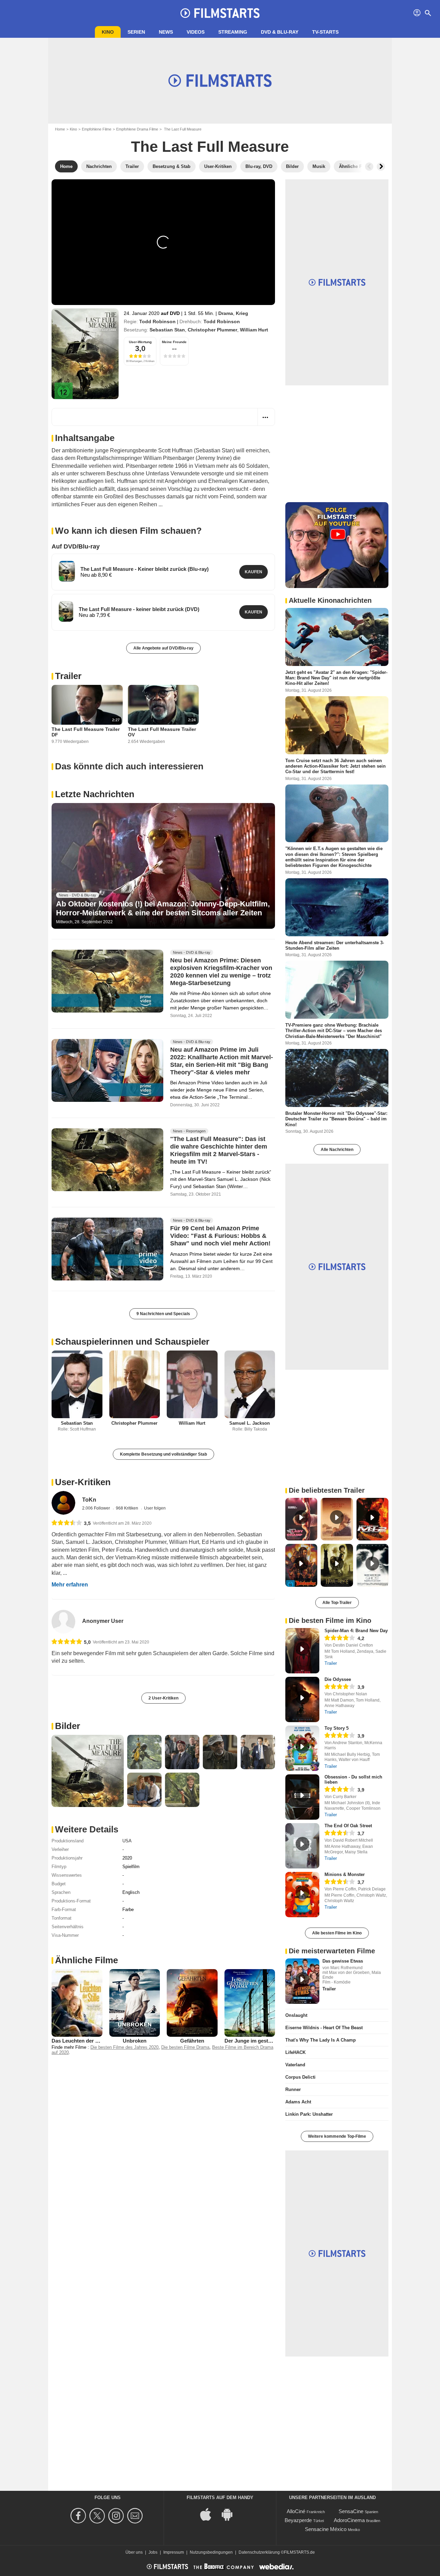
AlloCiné (296, 2511)
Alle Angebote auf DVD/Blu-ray (163, 648)
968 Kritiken (128, 1508)
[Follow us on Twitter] (98, 2516)
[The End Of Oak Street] (302, 1846)
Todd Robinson (157, 321)
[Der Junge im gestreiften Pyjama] (250, 2003)
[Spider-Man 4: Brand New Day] (302, 1651)
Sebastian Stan (167, 330)
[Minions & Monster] (302, 1895)
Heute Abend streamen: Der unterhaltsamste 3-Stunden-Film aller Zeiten (335, 945)
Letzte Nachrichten (95, 794)
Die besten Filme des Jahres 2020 (124, 2047)
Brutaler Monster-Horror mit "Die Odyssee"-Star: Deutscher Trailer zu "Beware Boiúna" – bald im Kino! (336, 1119)
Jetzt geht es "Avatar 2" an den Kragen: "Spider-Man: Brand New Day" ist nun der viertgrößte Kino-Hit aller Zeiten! (336, 678)
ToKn (89, 1500)
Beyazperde (298, 2520)
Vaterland (295, 2065)
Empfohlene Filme (97, 129)
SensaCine (351, 2511)
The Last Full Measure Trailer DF (86, 732)
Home (60, 129)
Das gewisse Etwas (343, 1961)
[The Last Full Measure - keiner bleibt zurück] (66, 611)
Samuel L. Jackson (250, 1423)
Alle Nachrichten (337, 1150)
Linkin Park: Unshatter (309, 2114)
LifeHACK (295, 2052)
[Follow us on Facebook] (79, 2516)
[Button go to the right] (381, 167)
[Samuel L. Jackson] (250, 1384)
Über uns (134, 2552)
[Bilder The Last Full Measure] (88, 1771)
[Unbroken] (135, 2003)
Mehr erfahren (70, 1585)
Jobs (153, 2552)
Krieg (242, 313)
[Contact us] (136, 2516)
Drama (226, 313)
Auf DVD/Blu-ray (76, 546)
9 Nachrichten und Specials (163, 1314)
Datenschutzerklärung (259, 2552)
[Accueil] (220, 13)
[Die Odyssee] (302, 1699)
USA (127, 1841)
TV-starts (325, 32)
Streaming (233, 32)
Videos (196, 32)
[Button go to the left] (369, 167)
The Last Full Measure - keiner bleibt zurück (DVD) (139, 609)
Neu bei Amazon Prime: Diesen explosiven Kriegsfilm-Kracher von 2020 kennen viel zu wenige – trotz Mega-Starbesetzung (221, 972)
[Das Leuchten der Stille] (77, 2003)
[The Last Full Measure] (85, 354)
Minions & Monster (345, 1874)
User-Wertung (140, 342)
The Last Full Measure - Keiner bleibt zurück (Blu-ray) (145, 569)
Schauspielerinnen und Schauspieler (132, 1342)
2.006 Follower (97, 1508)
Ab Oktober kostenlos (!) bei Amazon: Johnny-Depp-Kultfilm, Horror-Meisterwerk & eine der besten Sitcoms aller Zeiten (163, 908)
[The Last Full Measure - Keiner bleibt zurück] (67, 571)
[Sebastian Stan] (77, 1384)
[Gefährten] (192, 2003)
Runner (293, 2089)
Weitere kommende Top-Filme (337, 2136)
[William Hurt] (192, 1384)
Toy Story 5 (337, 1728)
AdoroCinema (349, 2520)
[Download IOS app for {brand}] (209, 2514)
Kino (108, 32)
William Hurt (254, 330)
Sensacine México (326, 2529)
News (166, 32)
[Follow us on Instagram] (117, 2516)
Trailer (68, 676)
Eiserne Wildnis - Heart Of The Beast (324, 2028)
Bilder (68, 1726)
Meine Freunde (174, 342)
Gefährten (192, 2041)
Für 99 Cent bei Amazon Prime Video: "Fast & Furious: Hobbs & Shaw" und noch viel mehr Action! (220, 1236)
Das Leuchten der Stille (79, 2041)
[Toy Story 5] (302, 1748)
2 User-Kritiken (163, 1698)
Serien (136, 32)
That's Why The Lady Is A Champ (321, 2040)
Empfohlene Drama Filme (137, 129)
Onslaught (296, 2015)
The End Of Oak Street (348, 1826)
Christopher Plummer (212, 330)
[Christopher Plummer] (135, 1384)
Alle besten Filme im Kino (337, 1933)
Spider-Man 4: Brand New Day (356, 1631)
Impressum (174, 2552)
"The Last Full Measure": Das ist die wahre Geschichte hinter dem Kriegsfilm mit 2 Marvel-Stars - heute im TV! (219, 1151)
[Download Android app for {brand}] (231, 2514)
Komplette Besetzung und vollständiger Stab (163, 1454)
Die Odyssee (338, 1679)
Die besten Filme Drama (185, 2047)
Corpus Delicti (300, 2077)
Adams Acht (298, 2102)
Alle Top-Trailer (337, 1603)
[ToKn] (63, 1503)
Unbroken (135, 2041)
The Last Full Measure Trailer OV (162, 732)
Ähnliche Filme (86, 1960)
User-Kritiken (83, 1482)
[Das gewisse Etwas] (302, 1981)
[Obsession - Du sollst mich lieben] (302, 1797)
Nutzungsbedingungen (211, 2552)
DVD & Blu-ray (280, 32)
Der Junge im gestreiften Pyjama (263, 2041)
